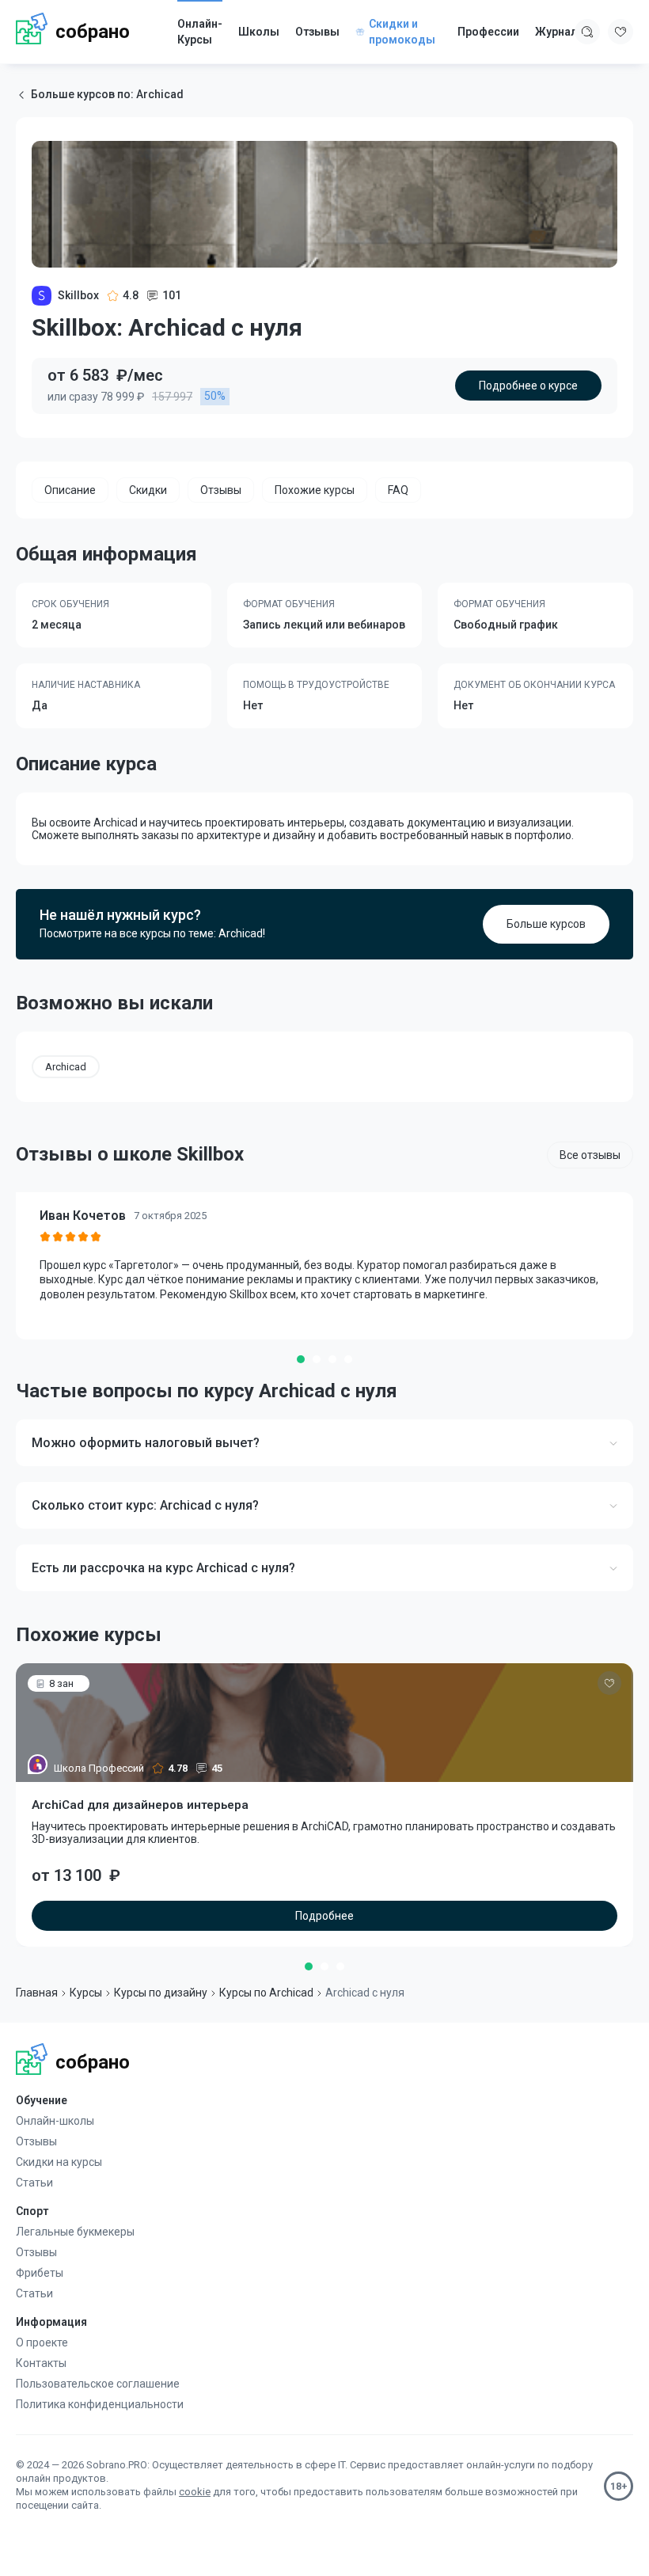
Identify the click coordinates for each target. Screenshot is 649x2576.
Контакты (41, 2363)
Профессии (488, 32)
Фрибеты (40, 2273)
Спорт (32, 2211)
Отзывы (317, 32)
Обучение (42, 2100)
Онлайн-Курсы (200, 32)
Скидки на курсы (59, 2162)
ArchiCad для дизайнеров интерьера (140, 1805)
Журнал (556, 32)
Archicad (66, 1067)
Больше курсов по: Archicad (107, 94)
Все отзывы (590, 1155)
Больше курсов (546, 924)
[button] (301, 1359)
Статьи (34, 2183)
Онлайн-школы (55, 2121)
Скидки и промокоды (402, 32)
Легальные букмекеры (75, 2232)
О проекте (42, 2342)
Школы (259, 32)
